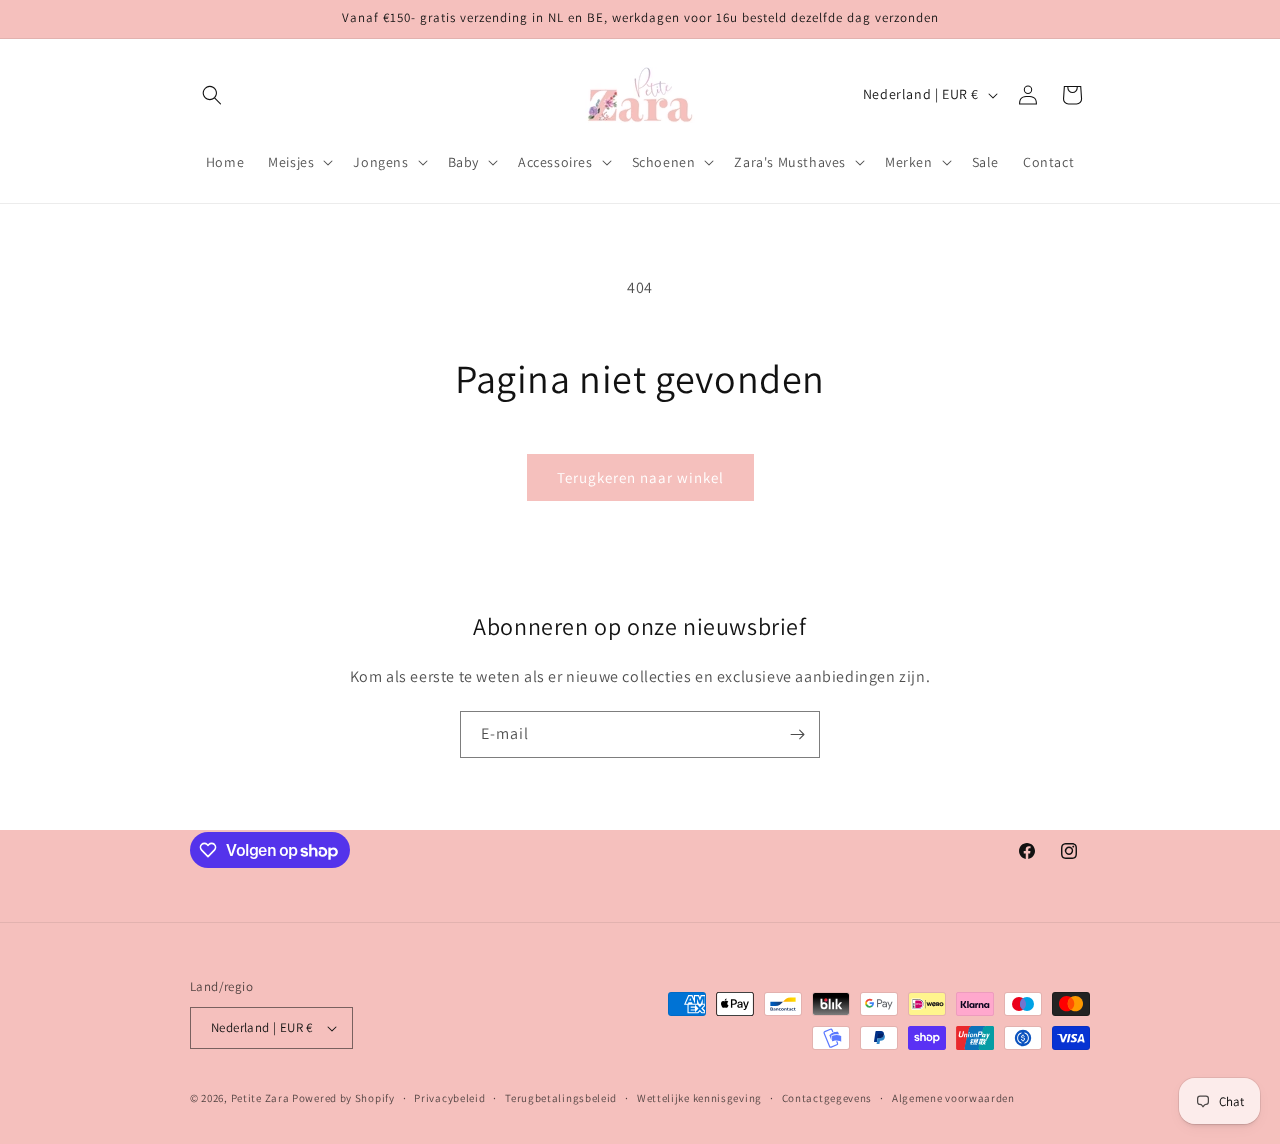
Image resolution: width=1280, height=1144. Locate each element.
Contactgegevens (827, 1098)
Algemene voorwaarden (953, 1098)
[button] (212, 95)
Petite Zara (260, 1098)
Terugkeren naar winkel (640, 477)
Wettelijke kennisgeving (699, 1098)
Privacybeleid (449, 1098)
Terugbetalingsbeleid (561, 1098)
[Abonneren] (797, 734)
